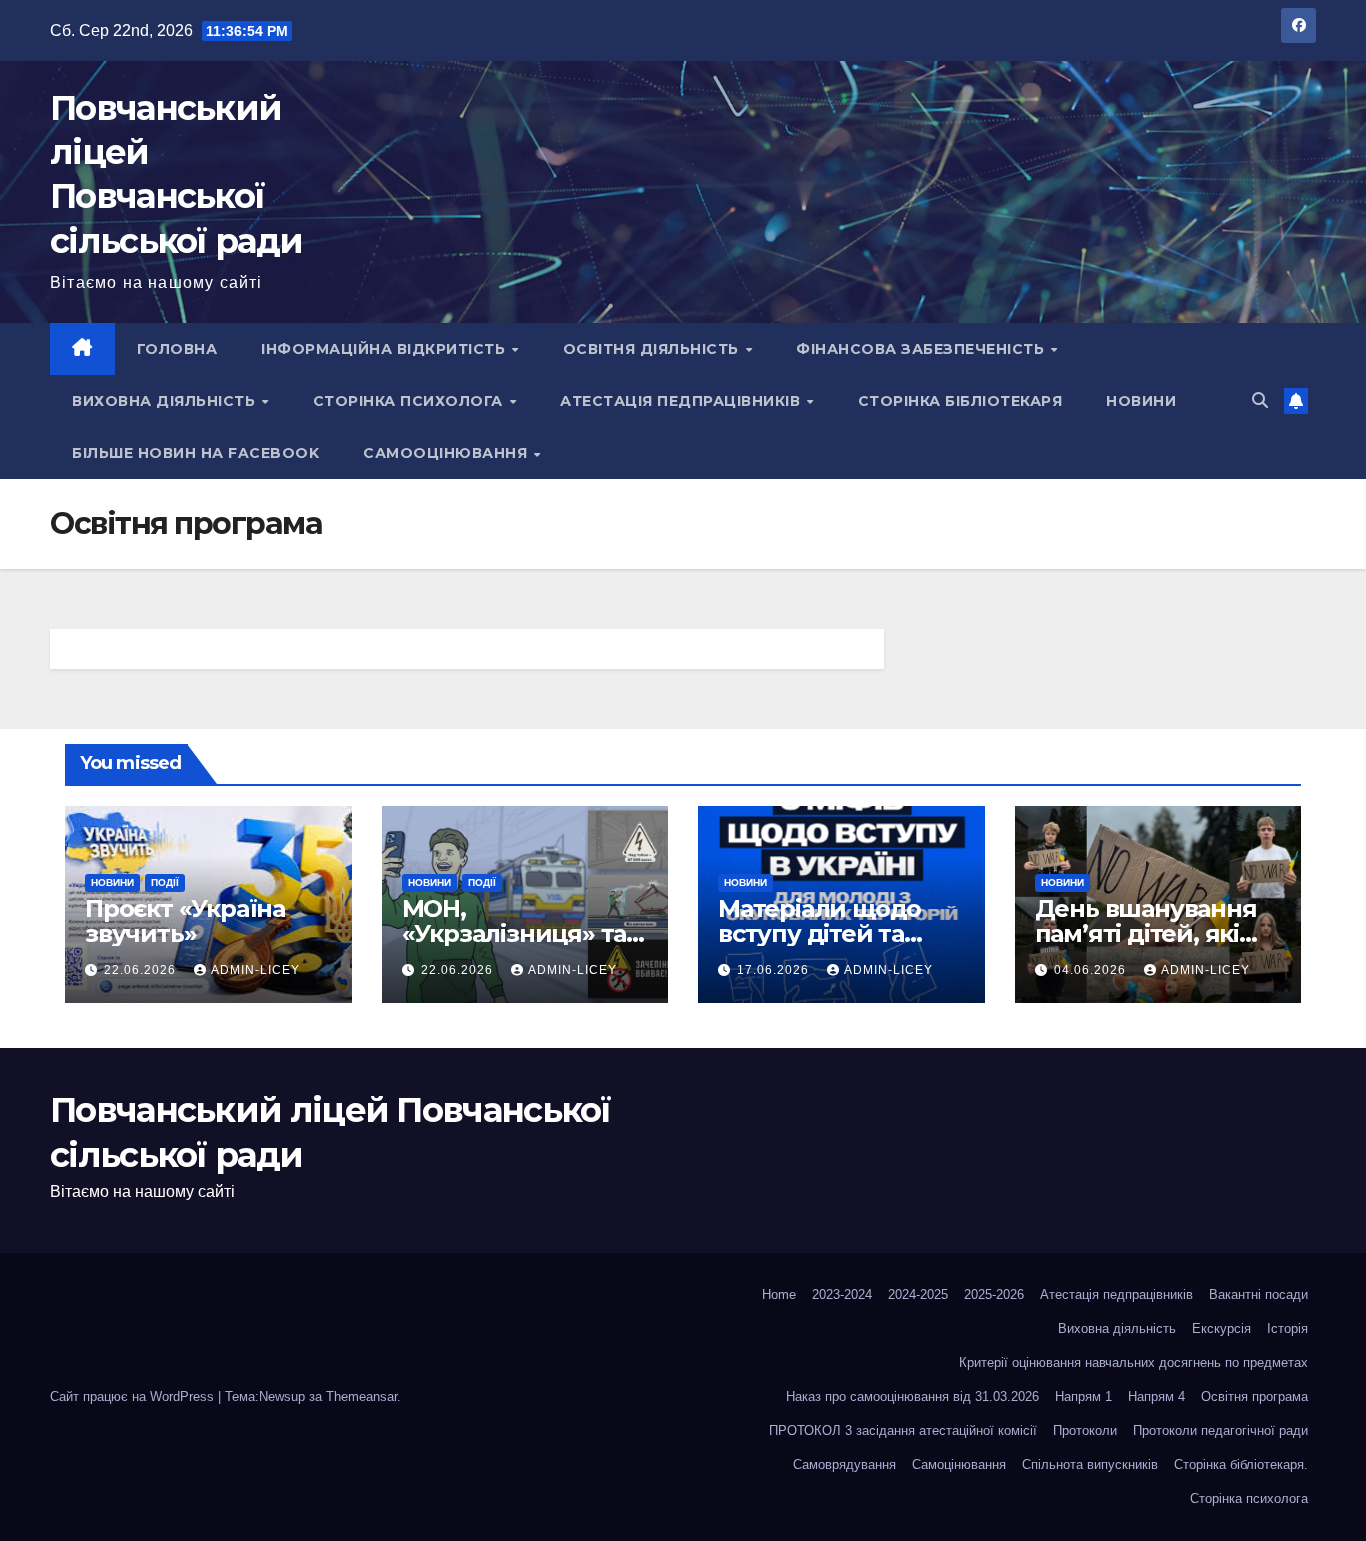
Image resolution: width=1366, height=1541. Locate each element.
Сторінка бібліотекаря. (1241, 1464)
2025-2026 (994, 1294)
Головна (177, 349)
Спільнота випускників (1090, 1464)
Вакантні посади (1258, 1294)
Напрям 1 (1083, 1396)
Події (165, 882)
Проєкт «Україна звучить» (185, 921)
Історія (1287, 1328)
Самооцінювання (447, 453)
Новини (1141, 401)
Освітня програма (1254, 1396)
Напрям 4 (1156, 1396)
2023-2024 (842, 1294)
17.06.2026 (775, 970)
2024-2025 (918, 1294)
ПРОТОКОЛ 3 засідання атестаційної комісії (903, 1430)
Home (779, 1294)
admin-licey (255, 970)
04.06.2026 (1092, 970)
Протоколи (1085, 1430)
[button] (1260, 400)
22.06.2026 (142, 970)
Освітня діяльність (653, 349)
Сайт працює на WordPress (134, 1396)
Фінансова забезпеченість (922, 349)
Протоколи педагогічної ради (1220, 1430)
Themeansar (361, 1396)
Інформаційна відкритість (385, 349)
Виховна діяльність (166, 401)
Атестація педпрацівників (682, 401)
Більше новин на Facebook (195, 453)
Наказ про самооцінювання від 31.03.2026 (912, 1396)
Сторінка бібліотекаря (960, 401)
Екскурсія (1221, 1328)
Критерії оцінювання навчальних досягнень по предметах (1133, 1362)
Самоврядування (844, 1464)
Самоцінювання (959, 1464)
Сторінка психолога (410, 401)
